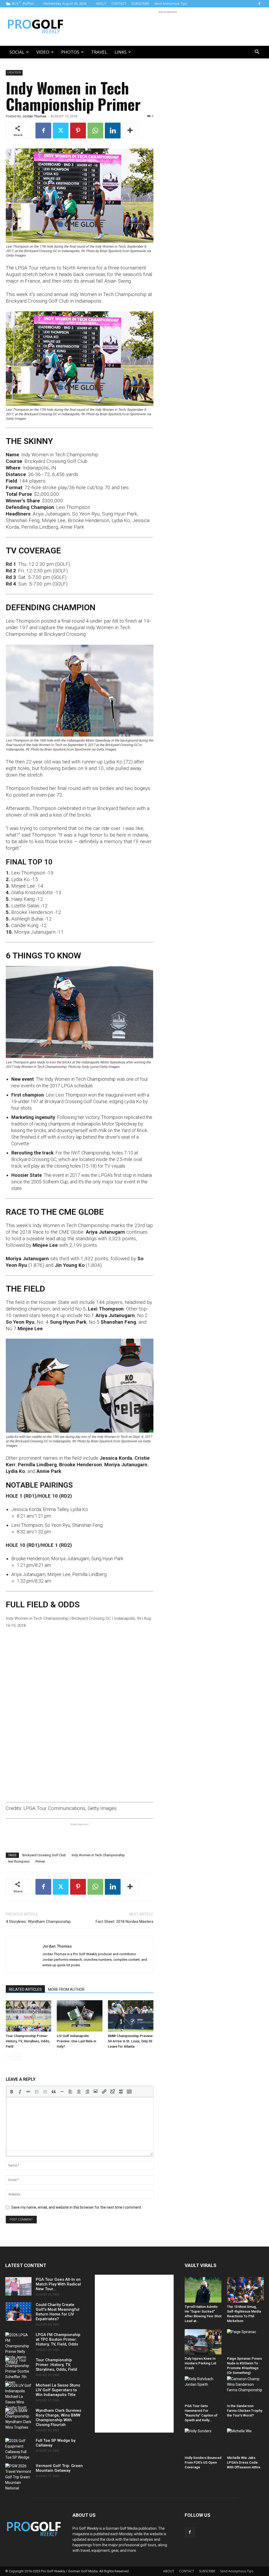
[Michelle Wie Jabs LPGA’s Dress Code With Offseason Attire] (245, 2441)
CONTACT (119, 4)
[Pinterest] (78, 131)
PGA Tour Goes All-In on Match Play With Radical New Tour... (58, 2284)
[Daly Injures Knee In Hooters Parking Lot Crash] (203, 2342)
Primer (40, 1861)
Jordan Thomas (34, 116)
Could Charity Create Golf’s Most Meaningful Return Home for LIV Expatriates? (58, 2312)
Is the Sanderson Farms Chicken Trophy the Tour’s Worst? (245, 2411)
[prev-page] (9, 2057)
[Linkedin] (113, 131)
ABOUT (101, 4)
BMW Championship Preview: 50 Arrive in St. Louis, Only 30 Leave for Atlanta (131, 2041)
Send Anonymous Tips (171, 4)
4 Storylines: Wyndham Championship (38, 1922)
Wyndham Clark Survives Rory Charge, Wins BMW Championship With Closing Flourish (58, 2418)
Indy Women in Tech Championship (98, 1855)
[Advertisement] (168, 27)
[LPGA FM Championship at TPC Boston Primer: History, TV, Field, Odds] (18, 2349)
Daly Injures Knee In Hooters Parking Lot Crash (200, 2363)
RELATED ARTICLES (25, 1989)
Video (43, 52)
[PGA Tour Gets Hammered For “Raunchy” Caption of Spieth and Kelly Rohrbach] (203, 2389)
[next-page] (17, 2057)
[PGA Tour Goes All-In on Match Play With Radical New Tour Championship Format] (18, 2286)
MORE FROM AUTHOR (66, 1989)
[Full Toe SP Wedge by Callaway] (18, 2449)
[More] (130, 131)
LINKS (121, 52)
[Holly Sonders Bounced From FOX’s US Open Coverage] (203, 2441)
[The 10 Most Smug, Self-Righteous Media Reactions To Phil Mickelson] (245, 2290)
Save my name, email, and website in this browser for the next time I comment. (77, 2207)
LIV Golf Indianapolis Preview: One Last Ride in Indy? (76, 2041)
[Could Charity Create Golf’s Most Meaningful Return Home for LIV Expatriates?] (18, 2312)
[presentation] (12, 2092)
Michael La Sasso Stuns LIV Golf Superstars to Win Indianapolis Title (58, 2390)
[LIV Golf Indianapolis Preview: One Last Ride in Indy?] (79, 2016)
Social (17, 52)
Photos (70, 52)
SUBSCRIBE (140, 4)
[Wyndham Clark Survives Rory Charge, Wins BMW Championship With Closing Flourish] (18, 2419)
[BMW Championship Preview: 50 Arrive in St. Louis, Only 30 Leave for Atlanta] (131, 2016)
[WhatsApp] (95, 131)
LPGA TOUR (14, 72)
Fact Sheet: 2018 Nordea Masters (125, 1922)
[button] (257, 52)
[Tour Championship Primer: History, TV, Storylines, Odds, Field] (29, 2016)
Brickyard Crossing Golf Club (44, 1855)
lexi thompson (19, 1861)
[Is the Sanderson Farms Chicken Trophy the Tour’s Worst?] (245, 2389)
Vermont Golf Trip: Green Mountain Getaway (59, 2468)
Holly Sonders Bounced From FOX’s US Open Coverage (203, 2462)
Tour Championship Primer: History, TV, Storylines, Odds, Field (28, 2041)
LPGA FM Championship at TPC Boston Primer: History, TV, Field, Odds (58, 2339)
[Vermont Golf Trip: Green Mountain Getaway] (18, 2477)
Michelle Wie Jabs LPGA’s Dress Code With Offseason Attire (244, 2462)
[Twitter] (61, 131)
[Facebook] (259, 4)
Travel (99, 52)
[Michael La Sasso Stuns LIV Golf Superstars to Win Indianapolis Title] (18, 2399)
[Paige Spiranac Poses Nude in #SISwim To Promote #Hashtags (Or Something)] (245, 2342)
